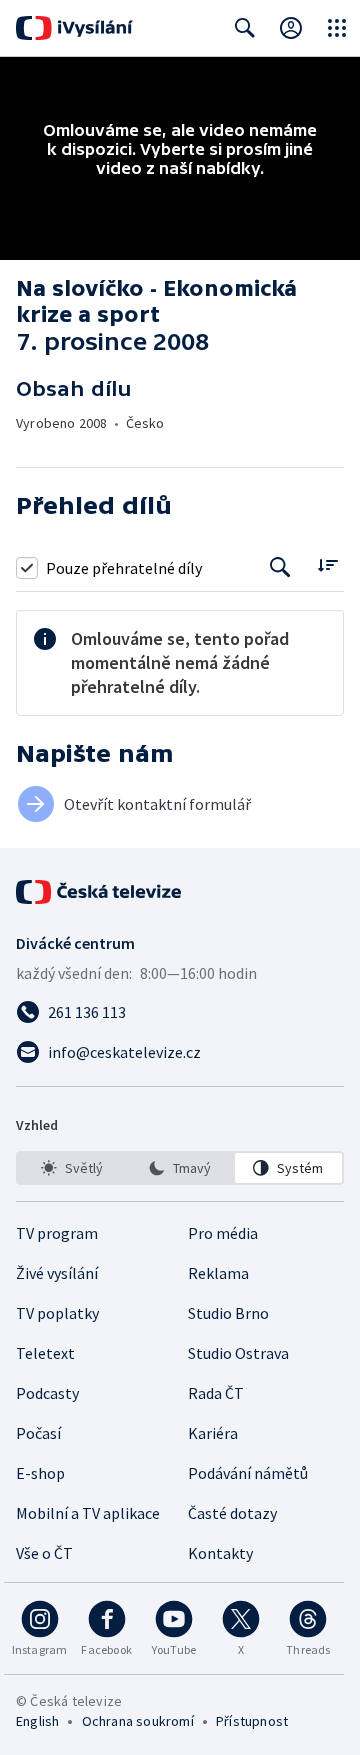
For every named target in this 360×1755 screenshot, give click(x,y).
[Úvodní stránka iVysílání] (74, 28)
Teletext (45, 1353)
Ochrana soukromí (138, 1721)
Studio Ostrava (238, 1353)
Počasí (38, 1433)
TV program (57, 1233)
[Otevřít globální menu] (337, 28)
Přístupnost (252, 1721)
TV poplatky (57, 1313)
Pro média (223, 1233)
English (37, 1721)
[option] (71, 1168)
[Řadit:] (327, 565)
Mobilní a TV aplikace (88, 1513)
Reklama (218, 1273)
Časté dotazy (232, 1513)
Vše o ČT (44, 1553)
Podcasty (47, 1393)
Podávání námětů (248, 1473)
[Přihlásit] (291, 28)
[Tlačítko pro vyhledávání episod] (280, 567)
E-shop (40, 1473)
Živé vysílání (57, 1273)
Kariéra (213, 1433)
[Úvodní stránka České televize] (100, 892)
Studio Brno (228, 1313)
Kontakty (220, 1553)
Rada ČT (216, 1393)
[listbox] (180, 1168)
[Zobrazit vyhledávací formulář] (245, 28)
